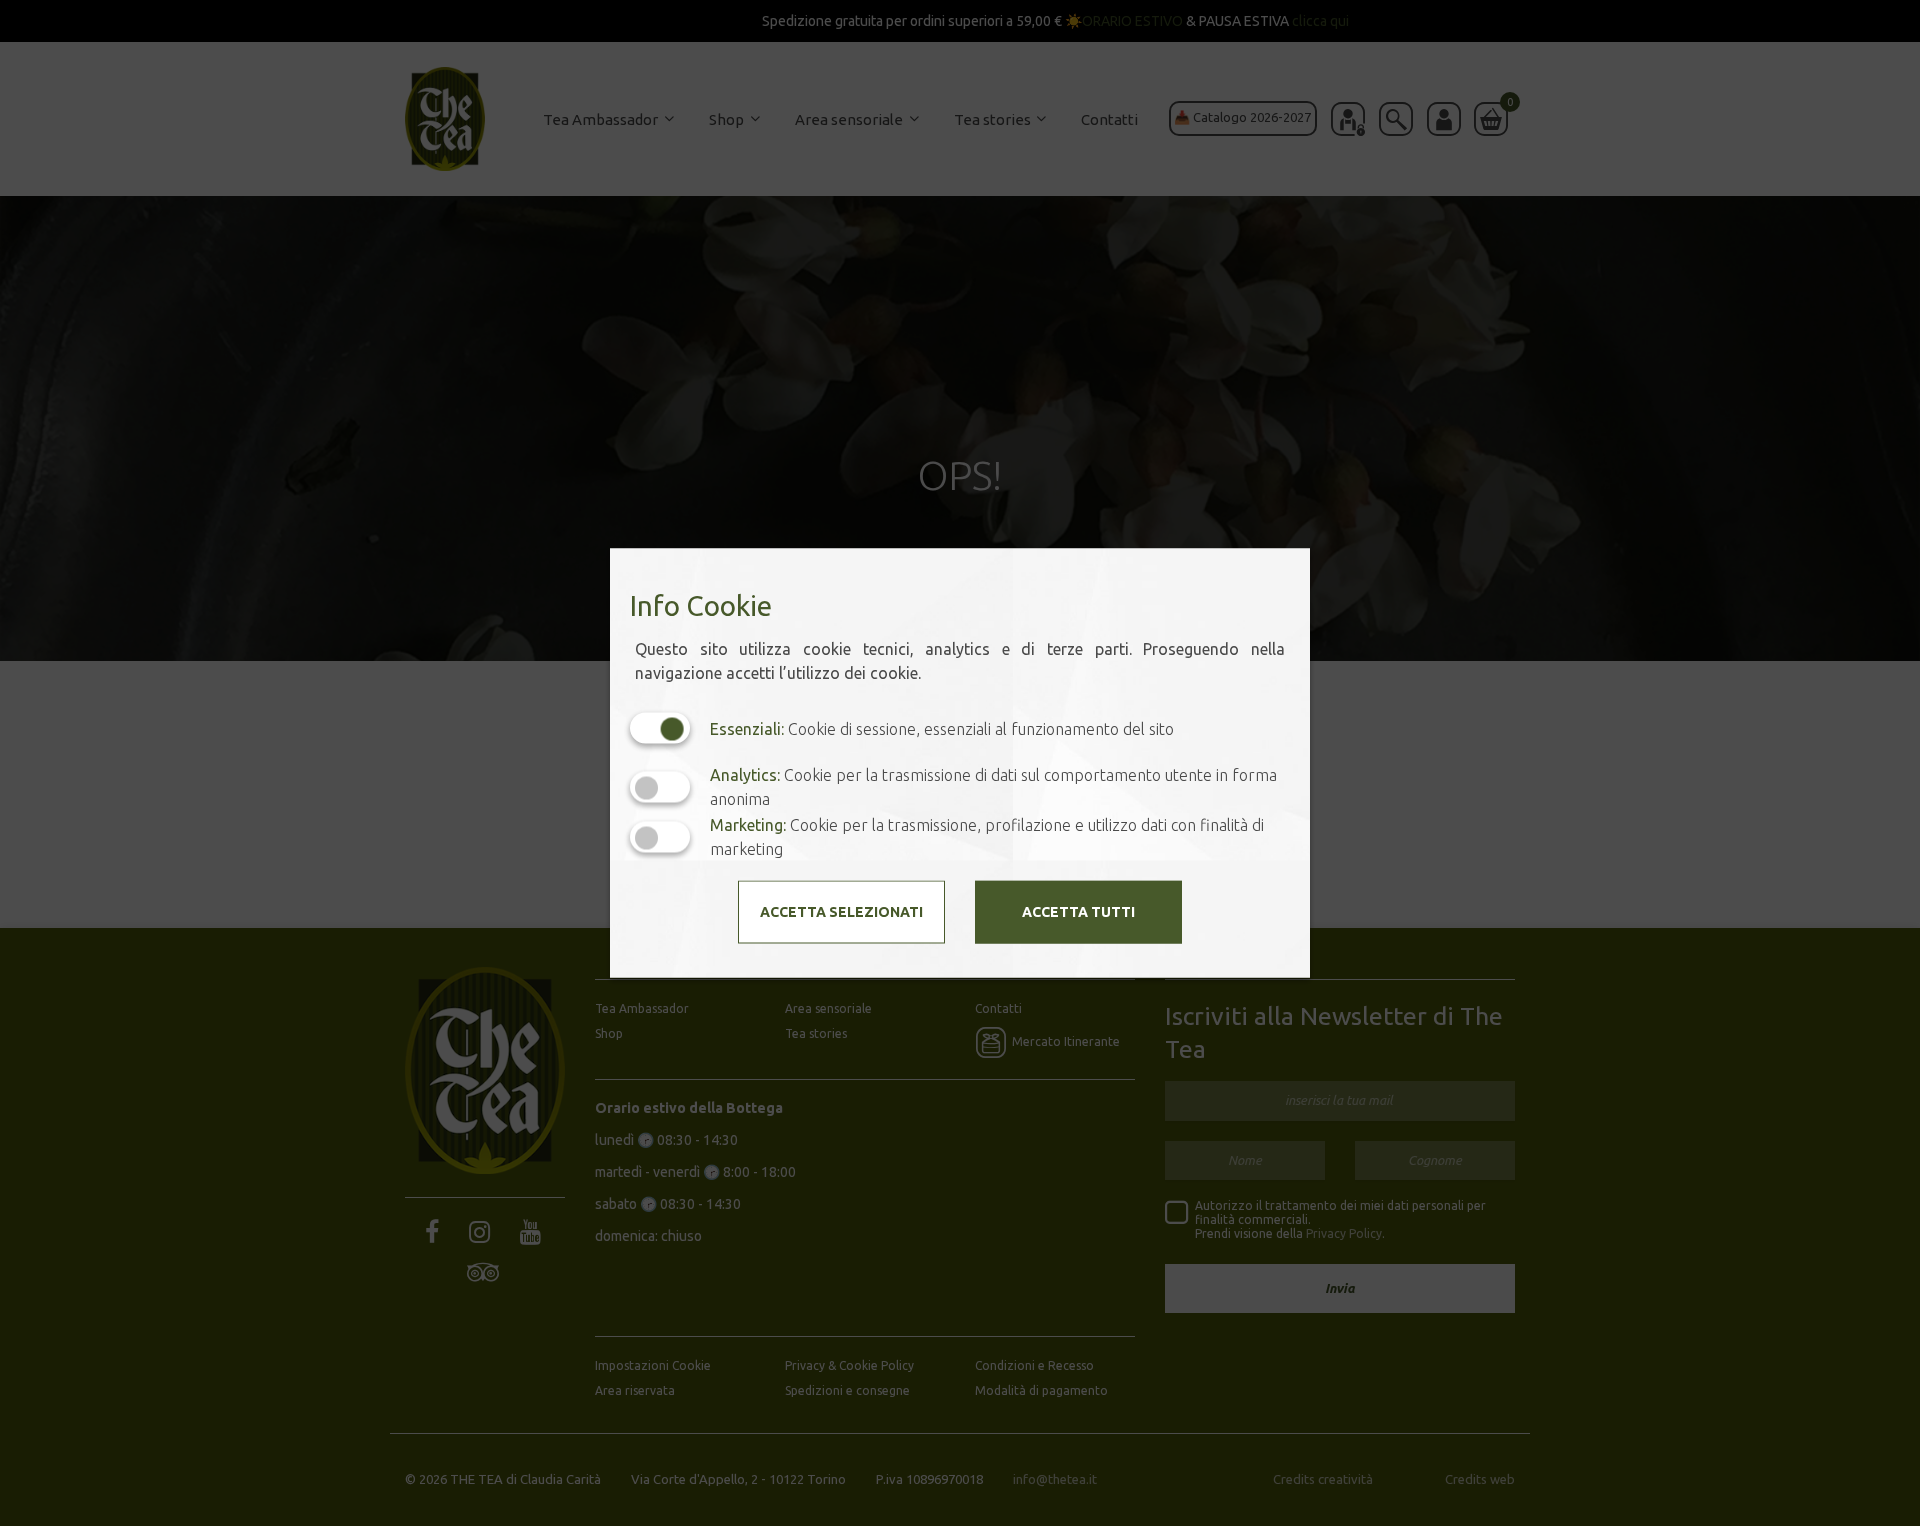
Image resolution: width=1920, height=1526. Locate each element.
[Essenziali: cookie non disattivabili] (660, 728)
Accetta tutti (1078, 912)
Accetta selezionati (841, 912)
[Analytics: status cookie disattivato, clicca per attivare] (660, 786)
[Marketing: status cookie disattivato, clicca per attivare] (660, 836)
